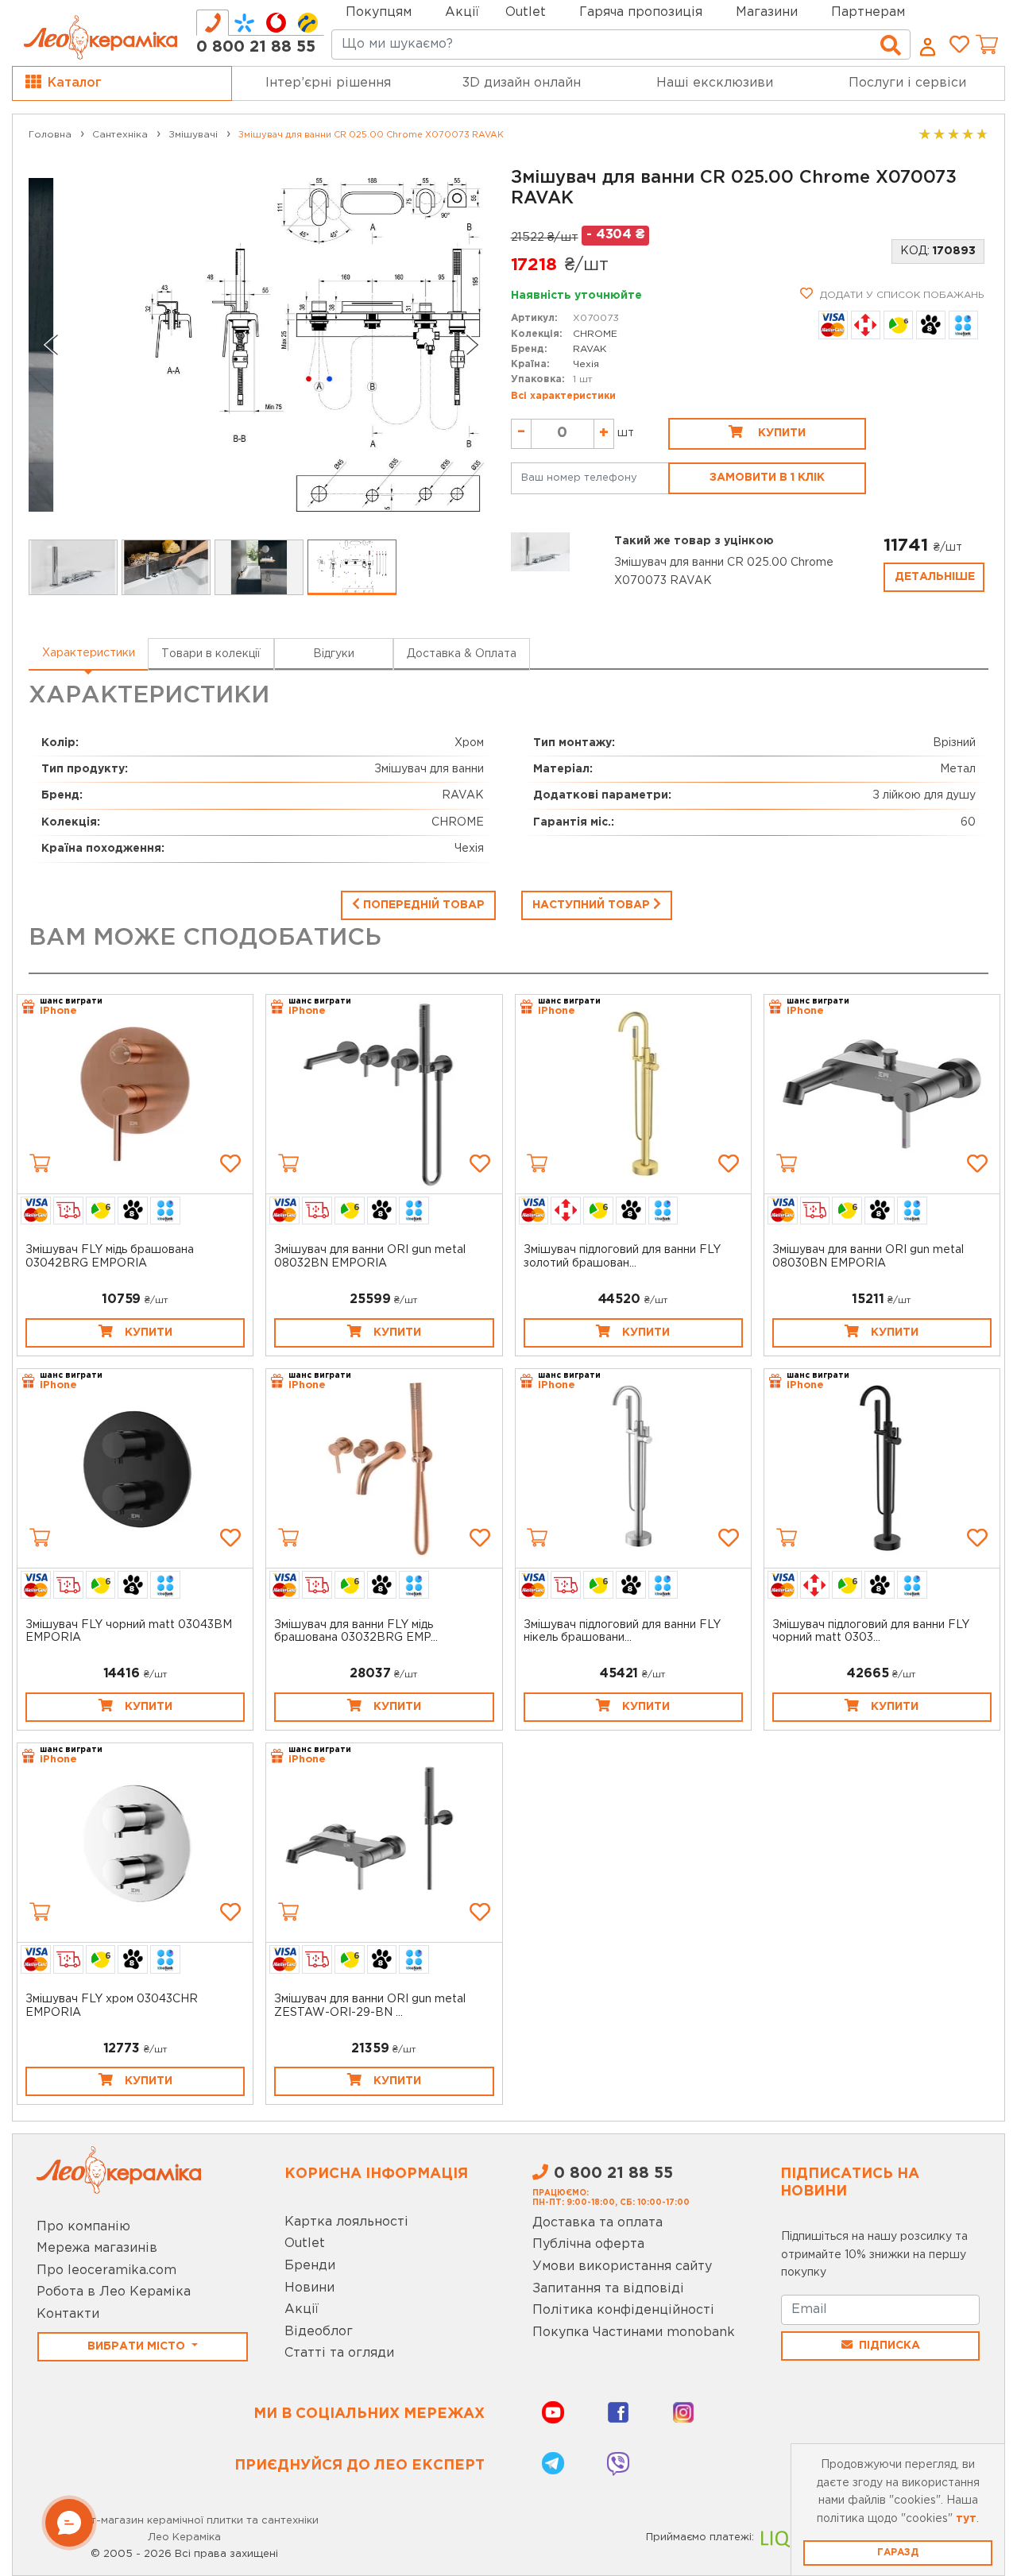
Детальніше (935, 577)
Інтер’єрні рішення (328, 83)
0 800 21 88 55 (256, 47)
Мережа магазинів (97, 2248)
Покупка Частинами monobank (634, 2332)
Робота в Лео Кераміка (114, 2292)
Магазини (767, 12)
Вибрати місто (138, 2346)
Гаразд (898, 2553)
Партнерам (868, 12)
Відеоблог (319, 2332)
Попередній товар (422, 905)
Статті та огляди (339, 2353)
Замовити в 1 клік (767, 478)
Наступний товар (593, 905)
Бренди (310, 2266)
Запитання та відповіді (608, 2289)
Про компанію (83, 2227)
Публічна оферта (588, 2244)
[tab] (213, 23)
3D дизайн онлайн (522, 83)
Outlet (305, 2243)
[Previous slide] (51, 345)
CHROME (595, 334)
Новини (309, 2288)
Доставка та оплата (597, 2223)
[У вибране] (230, 1163)
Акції (462, 12)
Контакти (68, 2314)
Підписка (889, 2346)
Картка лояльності (346, 2222)
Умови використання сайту (622, 2267)
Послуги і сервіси (907, 83)
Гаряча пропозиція (641, 12)
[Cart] (40, 1163)
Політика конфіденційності (623, 2310)
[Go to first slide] (473, 345)
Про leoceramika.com (106, 2270)
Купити (780, 433)
